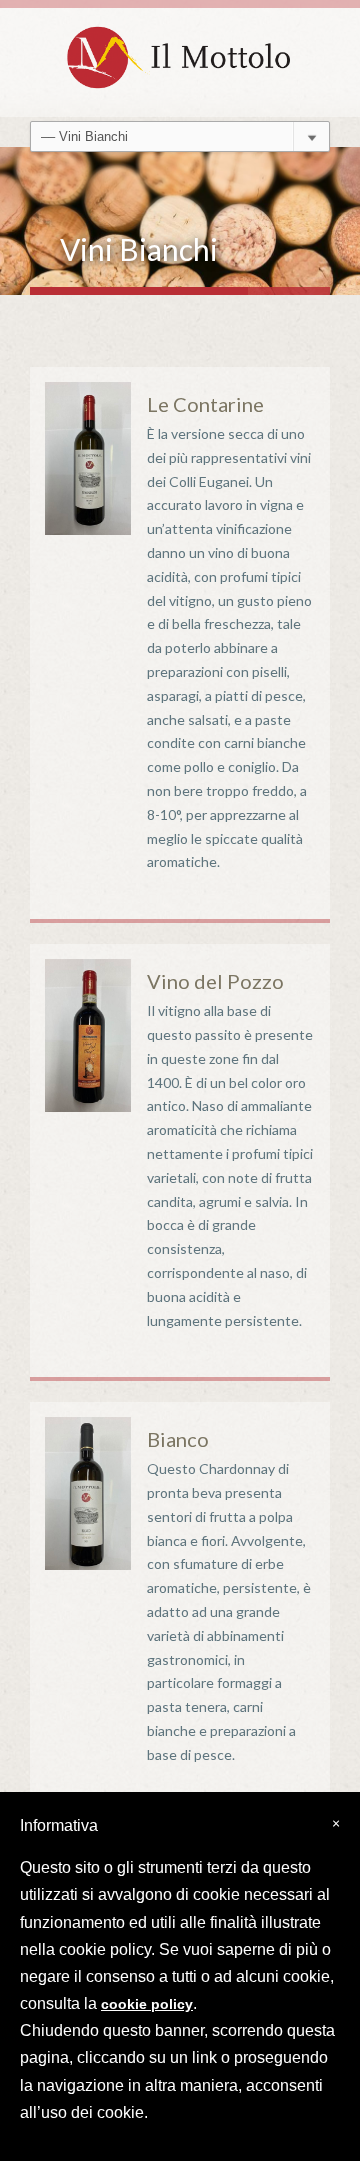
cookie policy (147, 2004)
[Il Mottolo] (180, 53)
